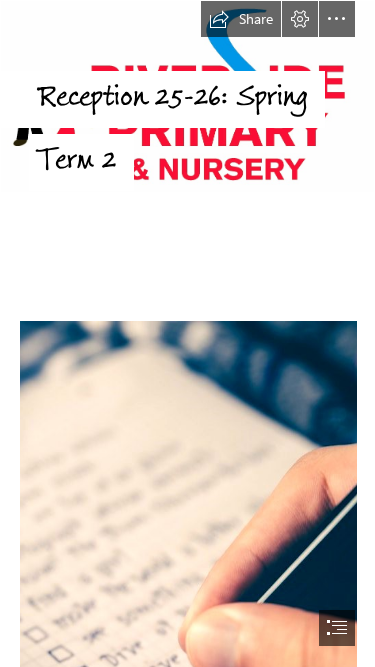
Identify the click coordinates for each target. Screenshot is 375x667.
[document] (187, 333)
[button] (241, 19)
